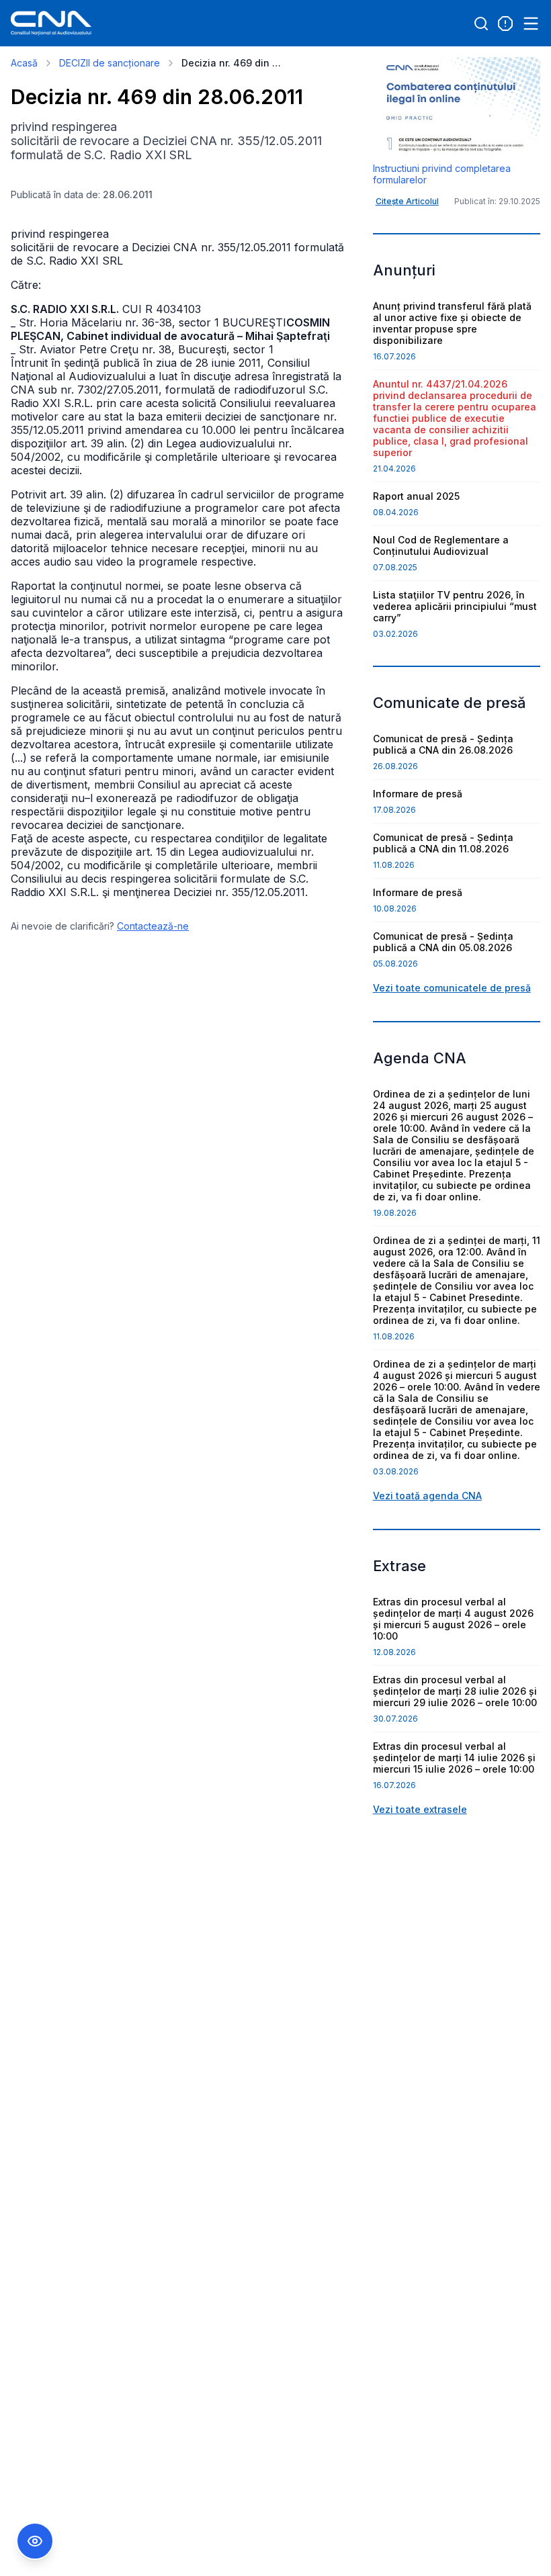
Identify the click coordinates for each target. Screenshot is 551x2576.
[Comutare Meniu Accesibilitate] (35, 2541)
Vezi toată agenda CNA (427, 1496)
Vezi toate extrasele (420, 1809)
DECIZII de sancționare (110, 63)
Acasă (24, 63)
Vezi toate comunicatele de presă (452, 988)
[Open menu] (531, 24)
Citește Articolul (407, 201)
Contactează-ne (153, 926)
